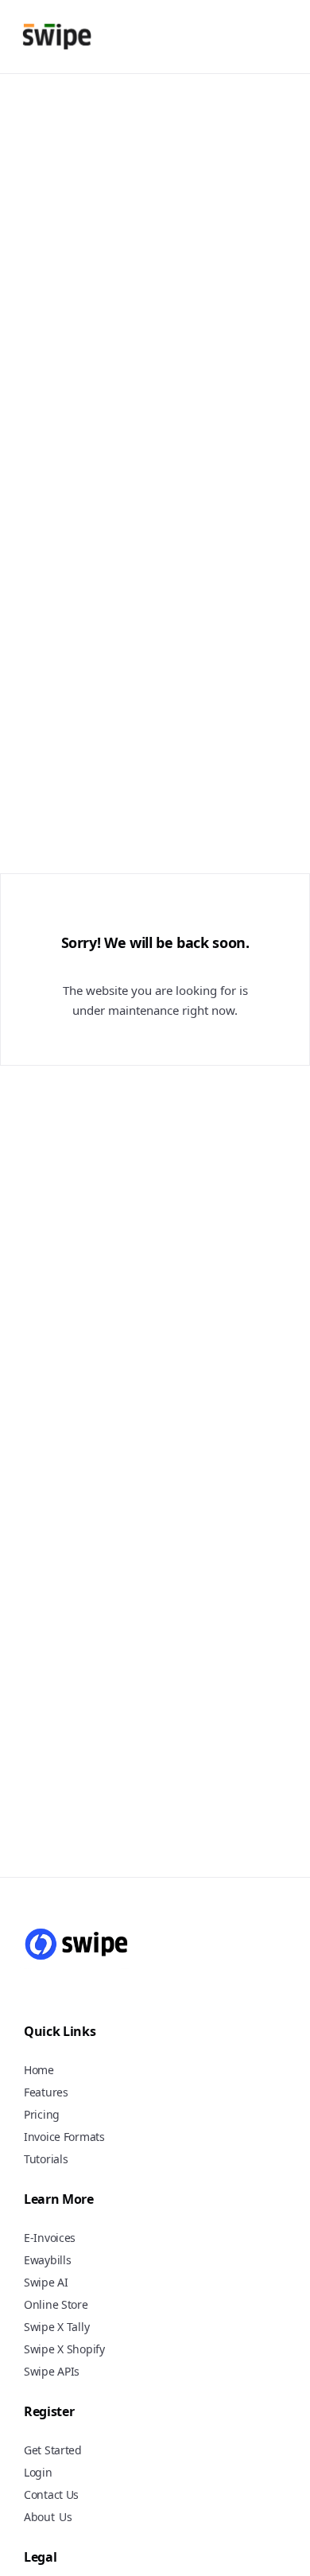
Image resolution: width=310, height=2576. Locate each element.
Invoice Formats (64, 2137)
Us (66, 2518)
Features (46, 2092)
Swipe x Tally (56, 2327)
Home (39, 2070)
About (39, 2517)
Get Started (53, 2450)
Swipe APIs (52, 2371)
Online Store (56, 2304)
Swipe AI (46, 2282)
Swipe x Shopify (64, 2349)
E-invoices (50, 2238)
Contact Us (51, 2494)
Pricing (42, 2114)
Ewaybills (47, 2260)
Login (38, 2472)
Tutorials (46, 2159)
